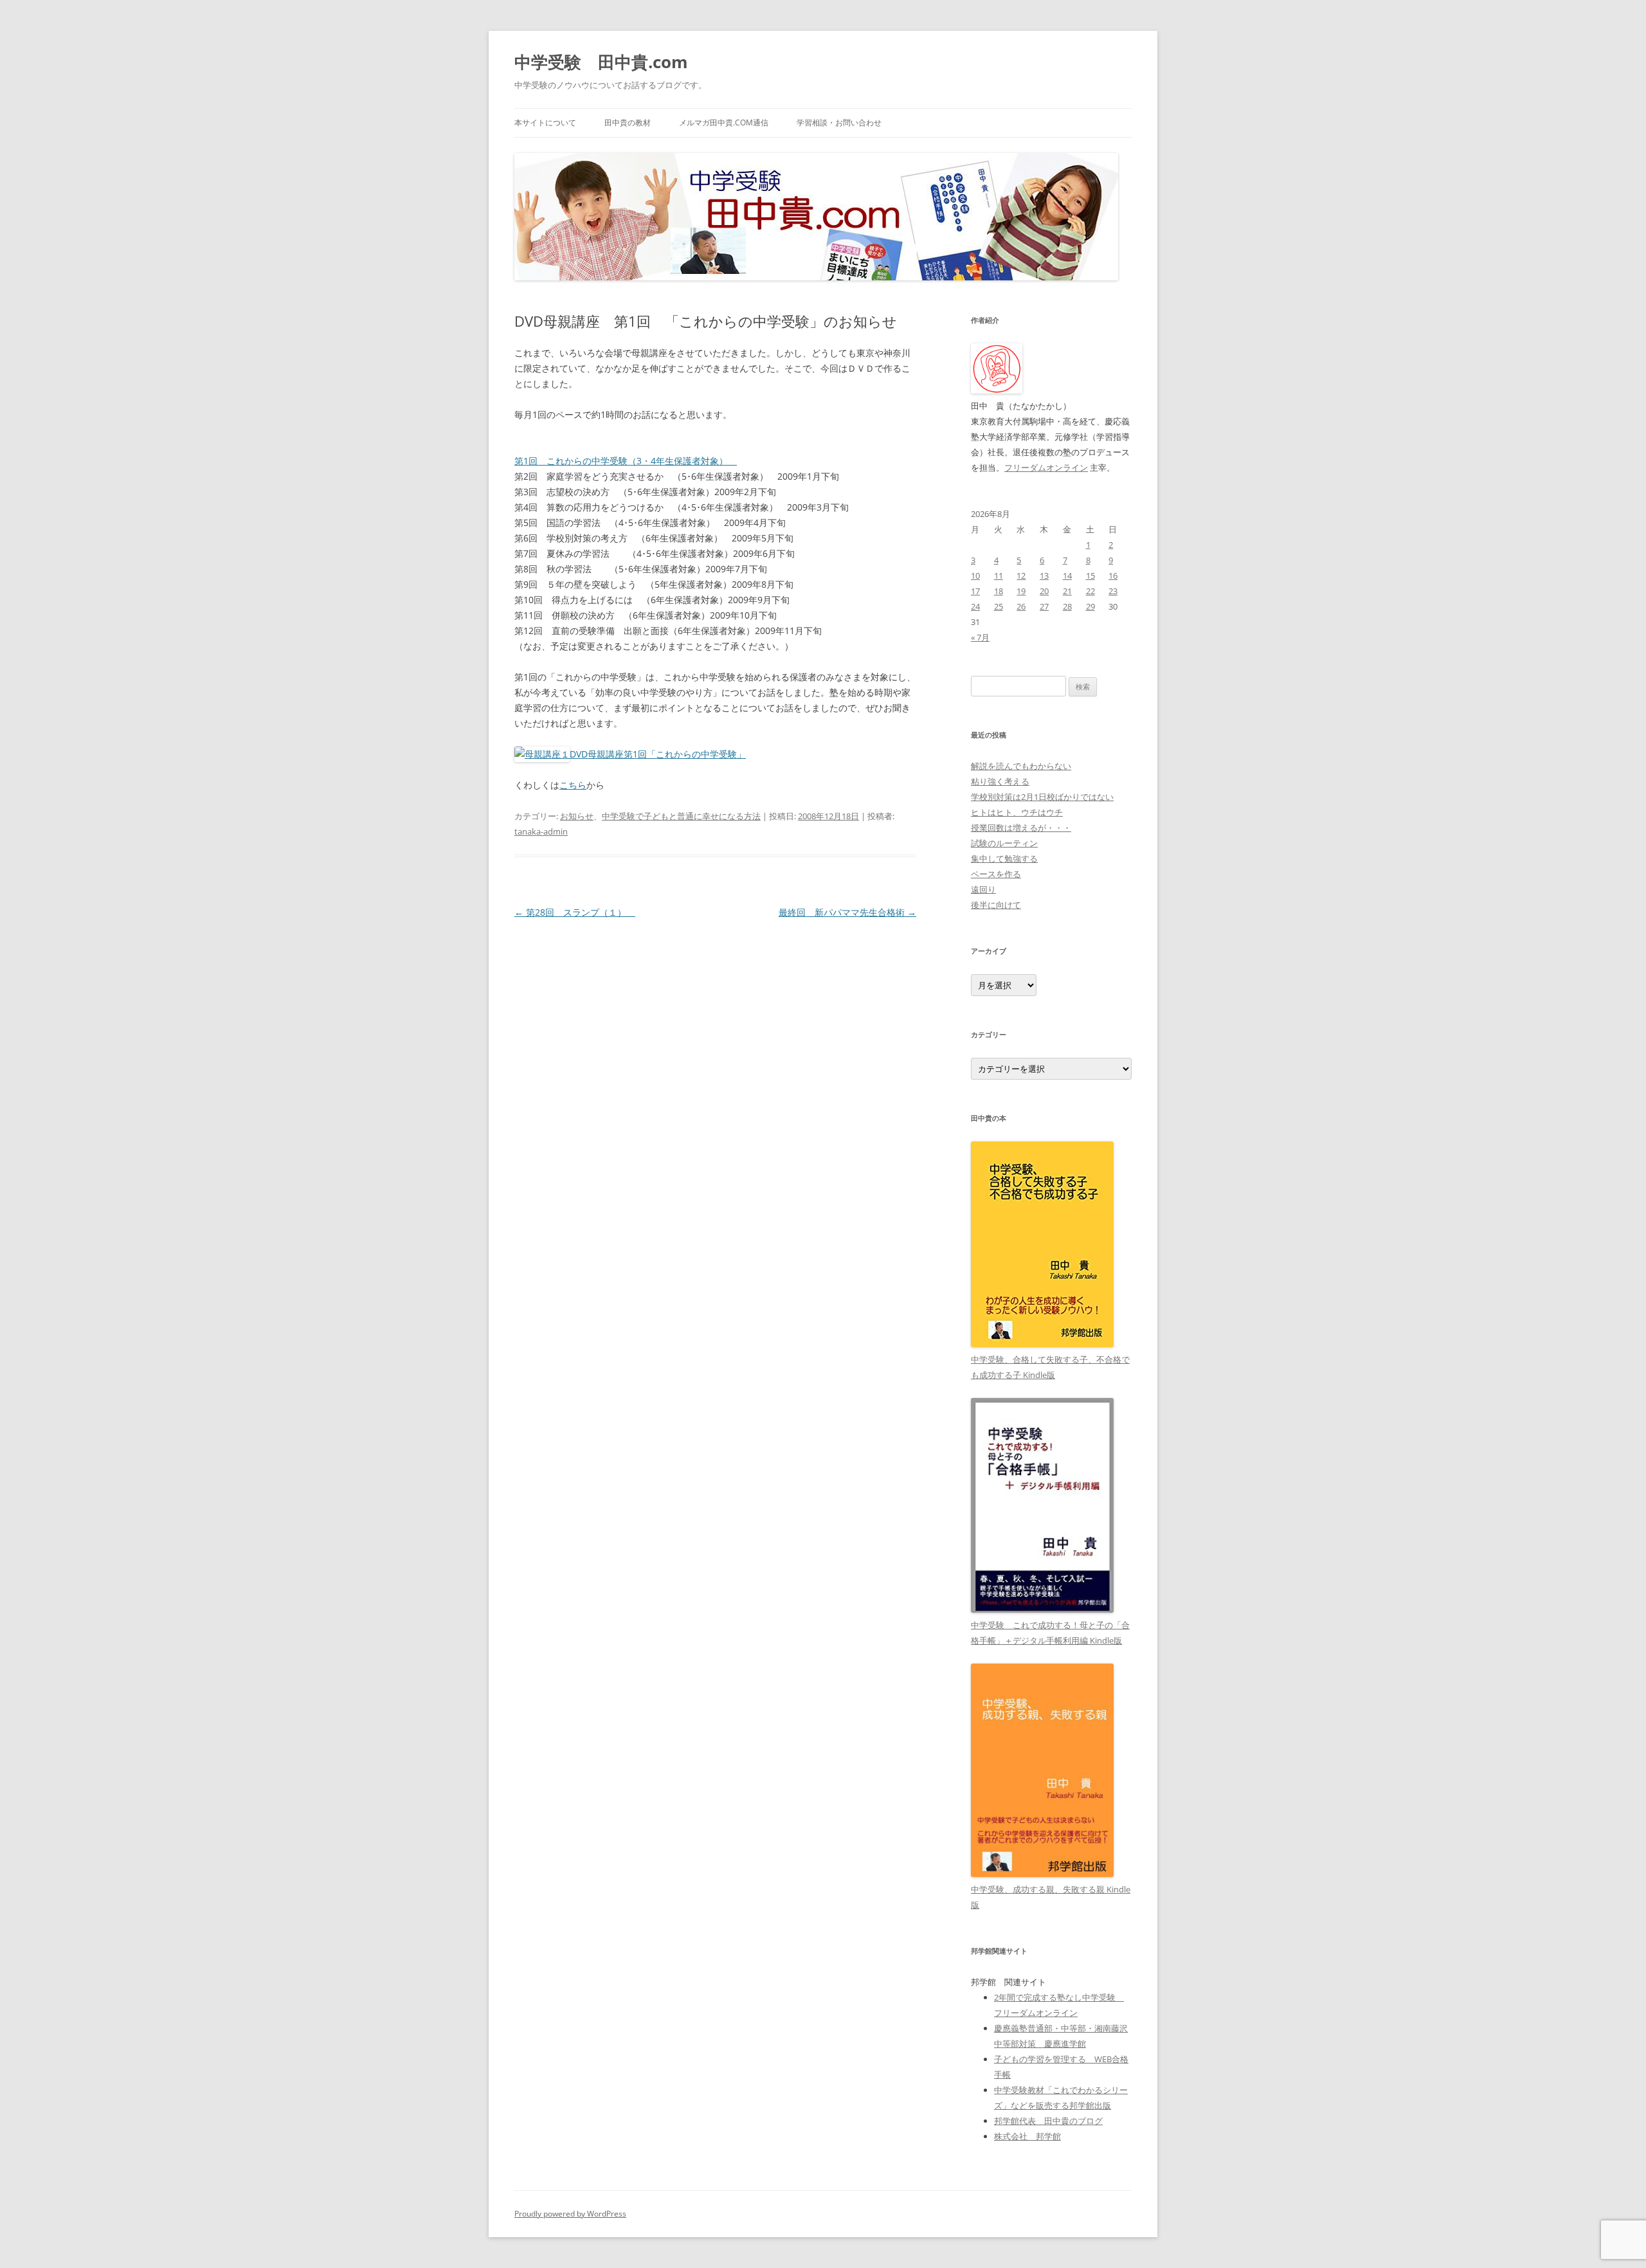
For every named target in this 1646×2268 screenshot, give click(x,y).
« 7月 (980, 637)
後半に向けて (996, 905)
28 (1067, 606)
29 (1090, 606)
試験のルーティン (1004, 843)
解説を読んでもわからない (1021, 766)
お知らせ (577, 816)
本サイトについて (545, 122)
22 (1090, 591)
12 (1021, 576)
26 (1021, 606)
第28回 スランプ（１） (575, 912)
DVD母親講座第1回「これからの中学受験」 (658, 754)
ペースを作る (996, 874)
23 (1113, 591)
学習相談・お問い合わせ (839, 122)
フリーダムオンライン (1046, 467)
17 (975, 591)
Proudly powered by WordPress (570, 2214)
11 (999, 576)
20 (1044, 591)
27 (1044, 606)
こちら (573, 785)
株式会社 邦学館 (1027, 2136)
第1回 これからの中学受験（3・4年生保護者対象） (626, 461)
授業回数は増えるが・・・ (1021, 828)
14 (1067, 576)
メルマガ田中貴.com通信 (724, 122)
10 (975, 576)
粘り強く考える (1000, 781)
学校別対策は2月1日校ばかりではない (1042, 797)
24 (975, 606)
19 (1021, 591)
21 (1067, 591)
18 (999, 591)
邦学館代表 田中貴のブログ (1048, 2121)
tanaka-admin (541, 831)
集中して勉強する (1004, 858)
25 (999, 606)
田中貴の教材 (628, 122)
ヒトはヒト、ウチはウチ (1017, 812)
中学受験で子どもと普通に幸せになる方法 (681, 816)
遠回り (983, 889)
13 (1044, 576)
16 (1113, 576)
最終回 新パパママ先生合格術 (847, 912)
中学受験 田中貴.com (601, 62)
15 (1090, 576)
